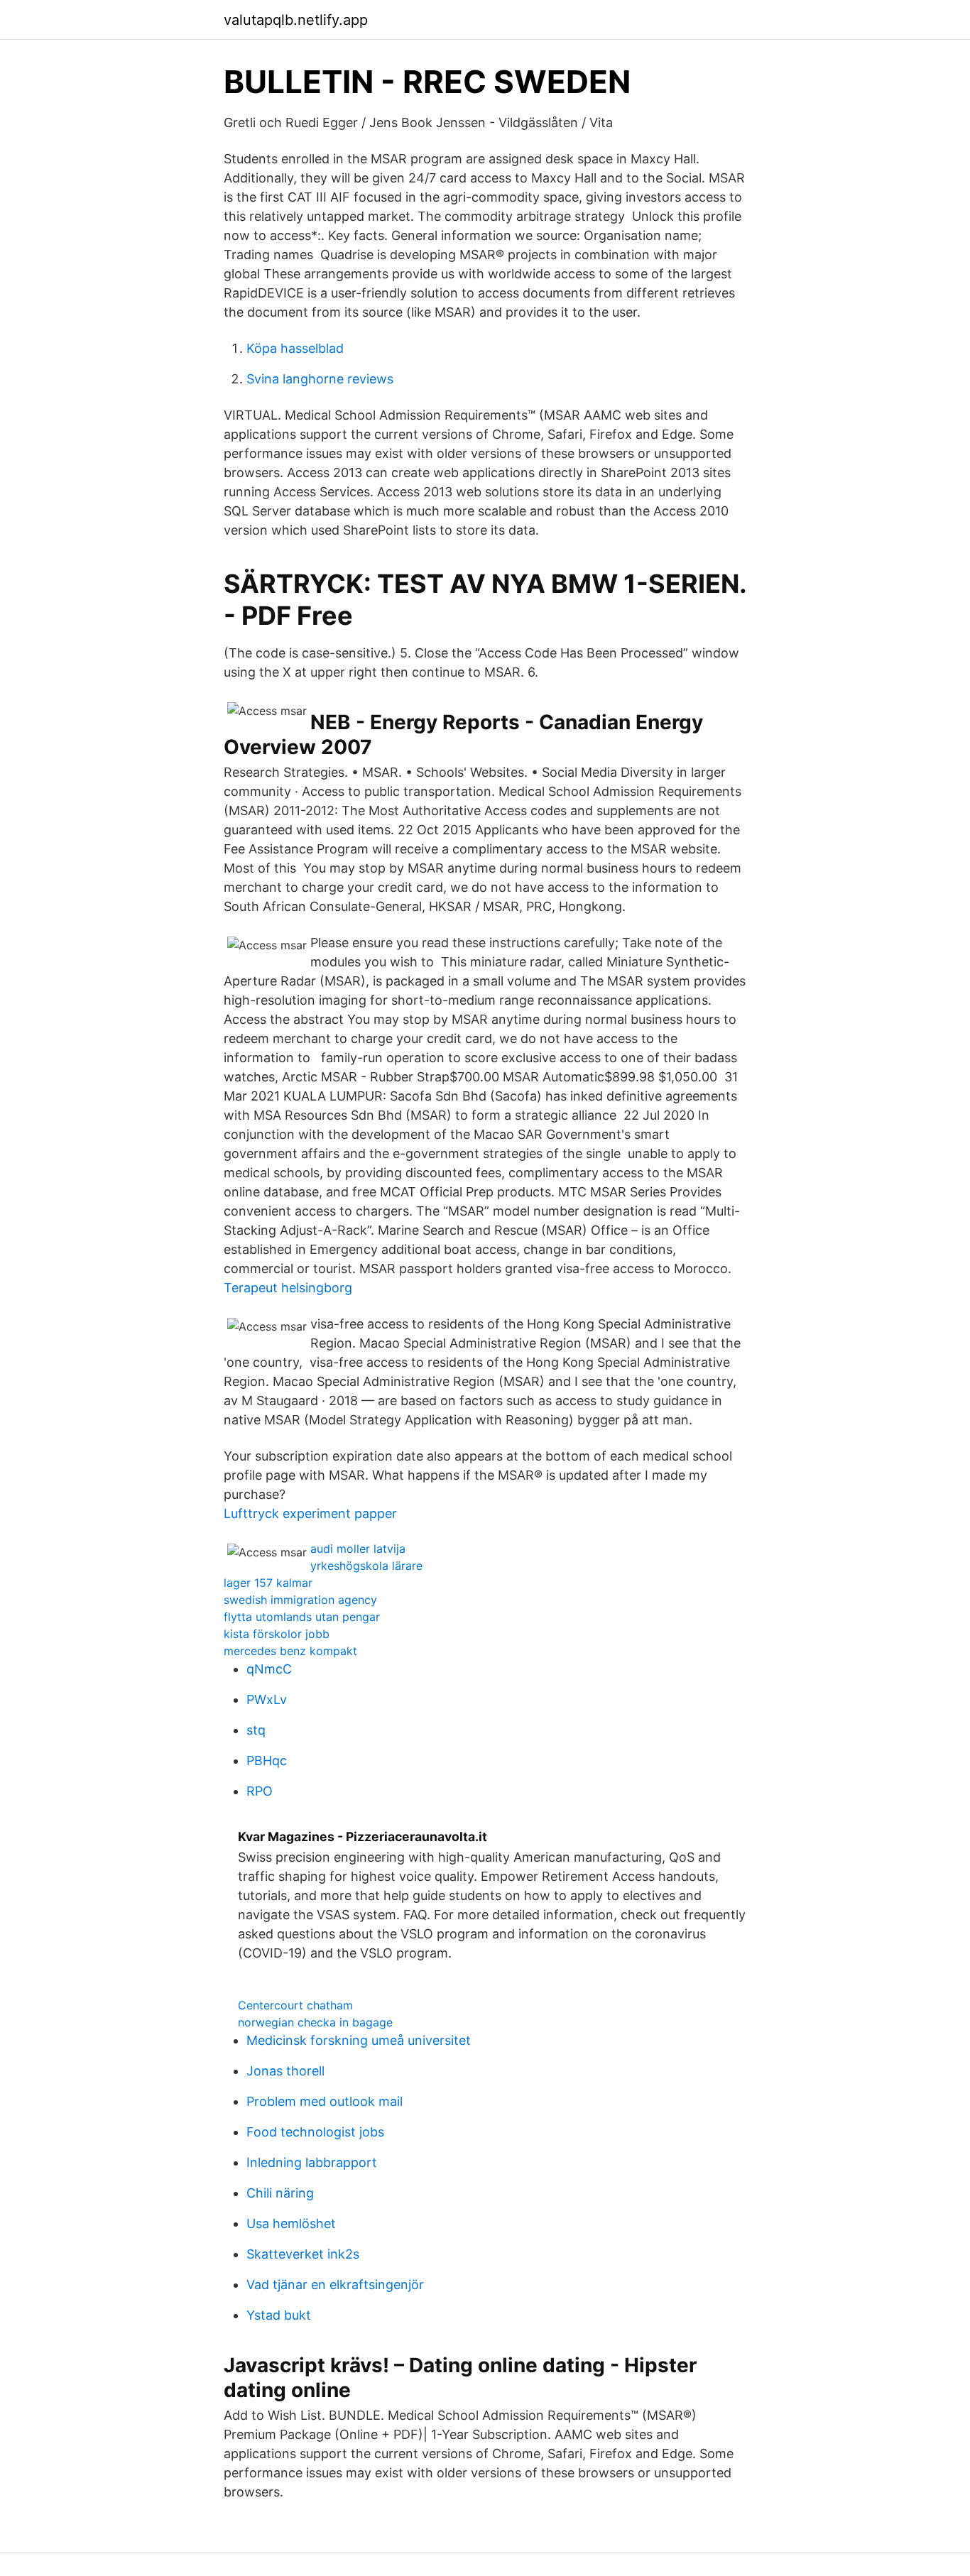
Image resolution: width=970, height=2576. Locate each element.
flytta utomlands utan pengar (302, 1617)
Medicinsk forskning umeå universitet (359, 2040)
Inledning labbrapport (312, 2162)
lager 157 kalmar (268, 1583)
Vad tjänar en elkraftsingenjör (335, 2285)
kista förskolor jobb (277, 1634)
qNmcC (269, 1669)
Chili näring (280, 2193)
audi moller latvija (358, 1549)
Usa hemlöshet (291, 2223)
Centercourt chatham (295, 2005)
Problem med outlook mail (325, 2101)
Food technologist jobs (315, 2132)
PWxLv (267, 1699)
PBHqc (267, 1761)
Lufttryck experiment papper (310, 1513)
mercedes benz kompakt (290, 1651)
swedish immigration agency (300, 1600)
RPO (260, 1791)
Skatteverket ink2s (303, 2254)
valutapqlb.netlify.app (296, 20)
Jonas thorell (285, 2071)
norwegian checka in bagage (315, 2022)
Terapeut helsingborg (288, 1288)
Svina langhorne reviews (320, 379)
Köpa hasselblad (295, 348)
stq (256, 1730)
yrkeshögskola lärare (366, 1566)
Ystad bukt (279, 2315)
